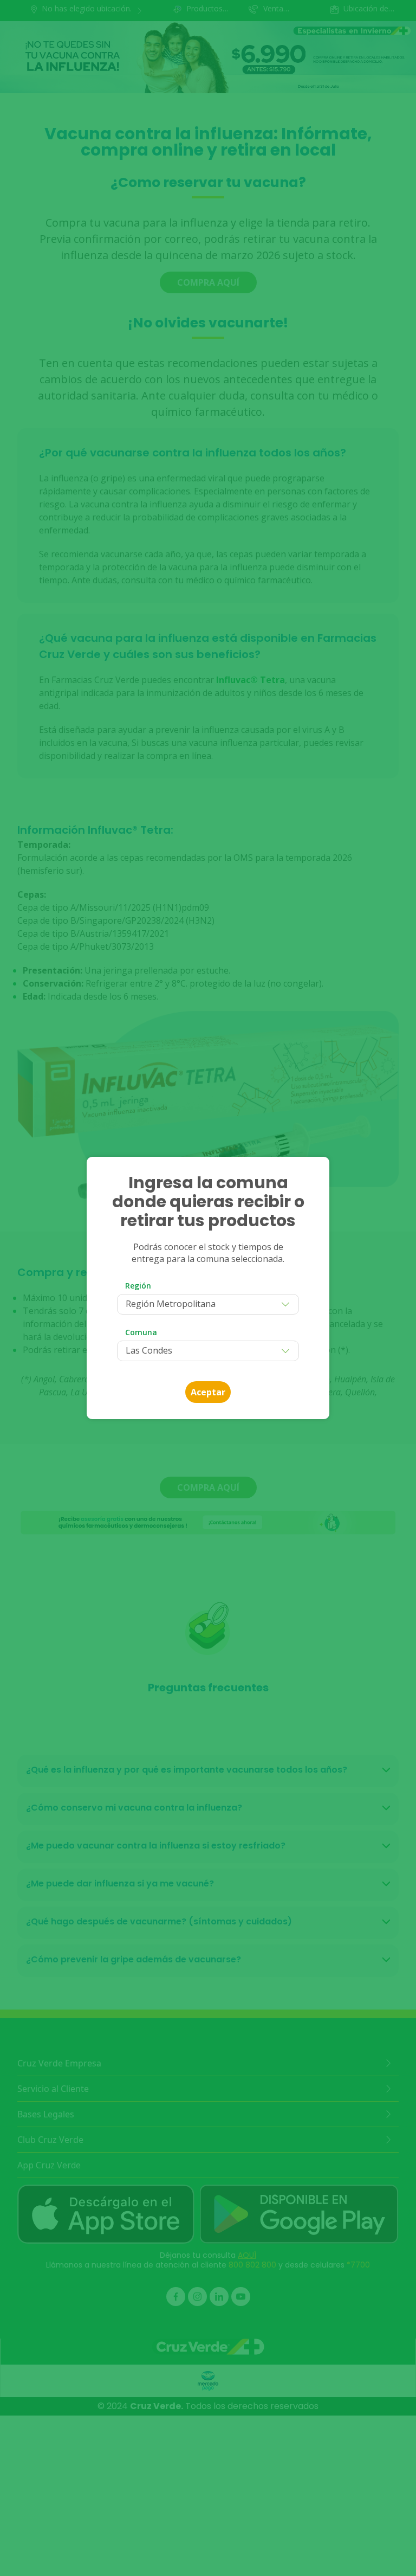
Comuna (141, 1332)
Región (138, 1286)
